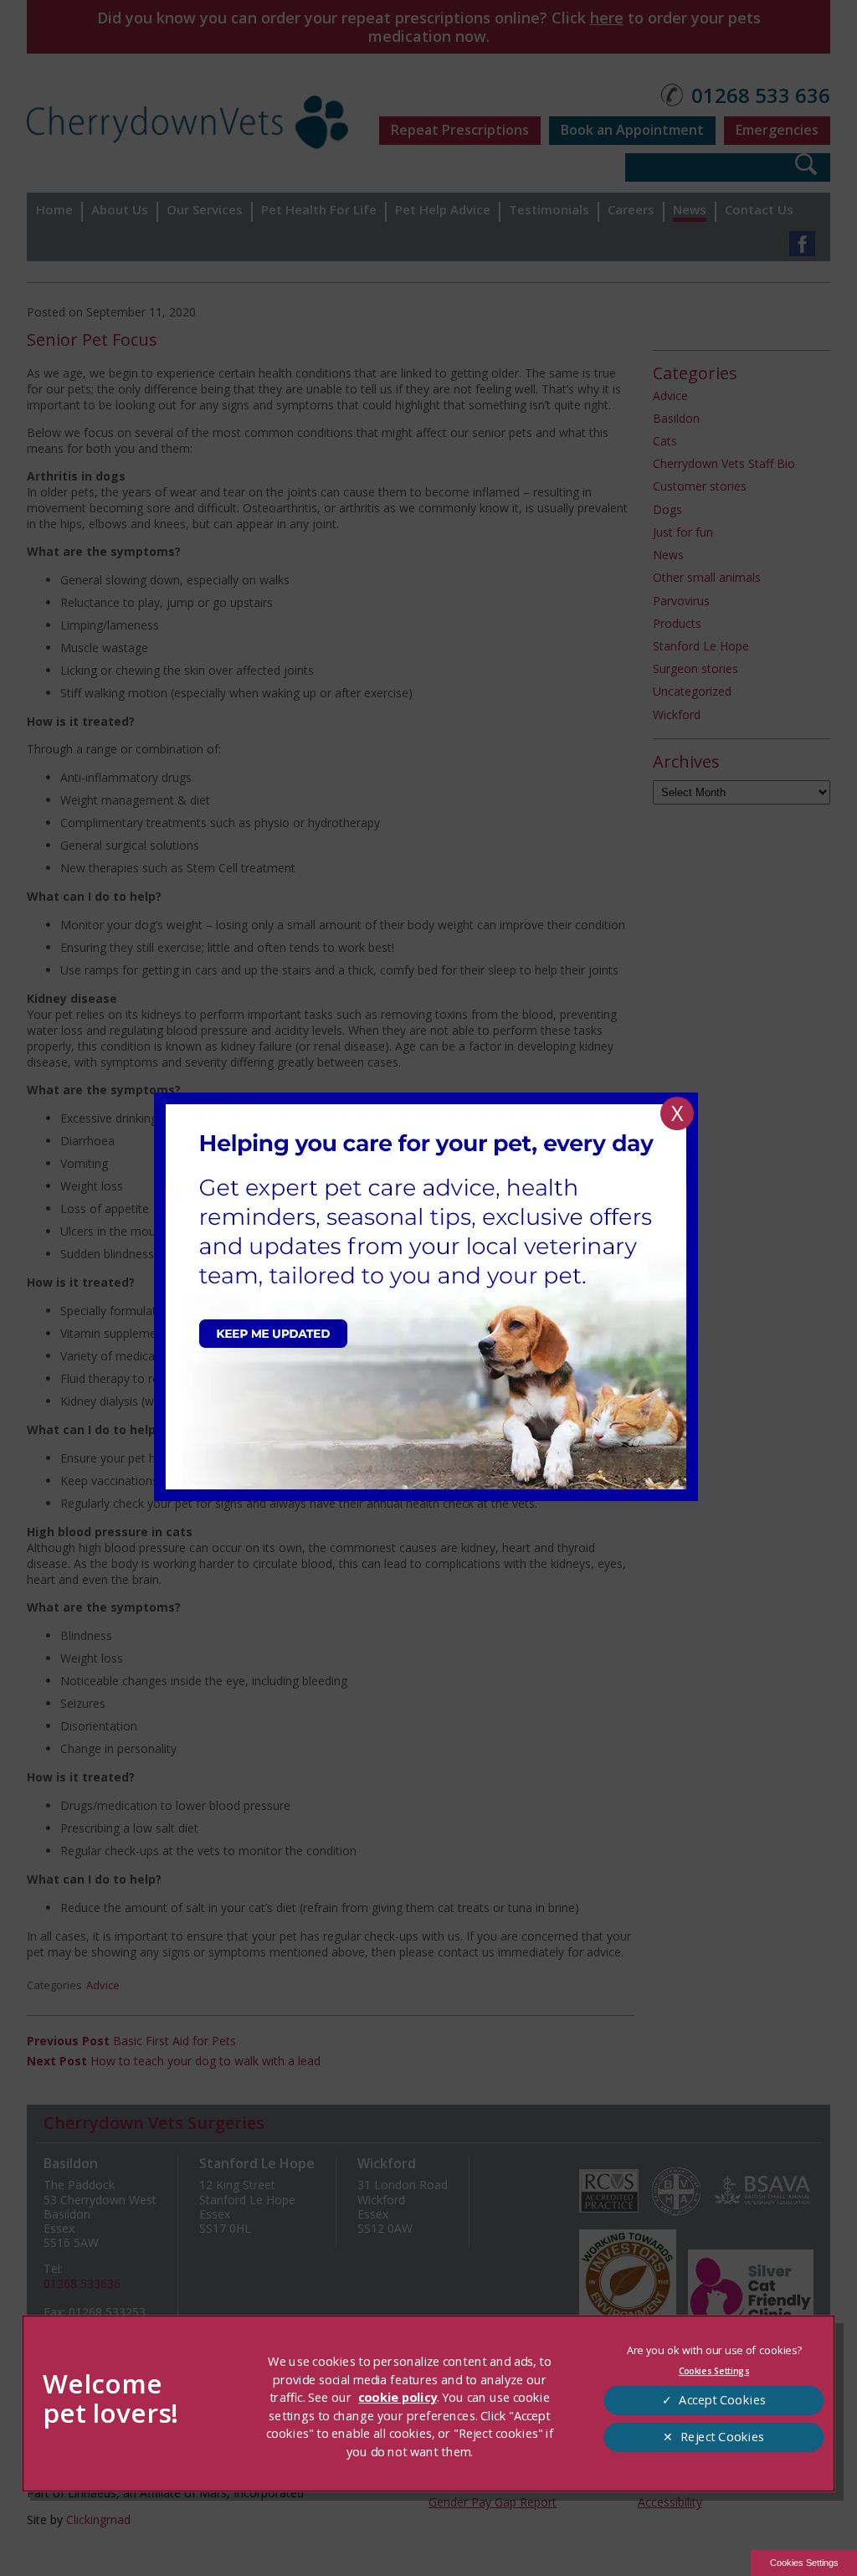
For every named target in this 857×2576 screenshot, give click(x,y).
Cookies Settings (804, 2563)
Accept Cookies (722, 2400)
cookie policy (398, 2398)
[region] (429, 2404)
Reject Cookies (722, 2437)
